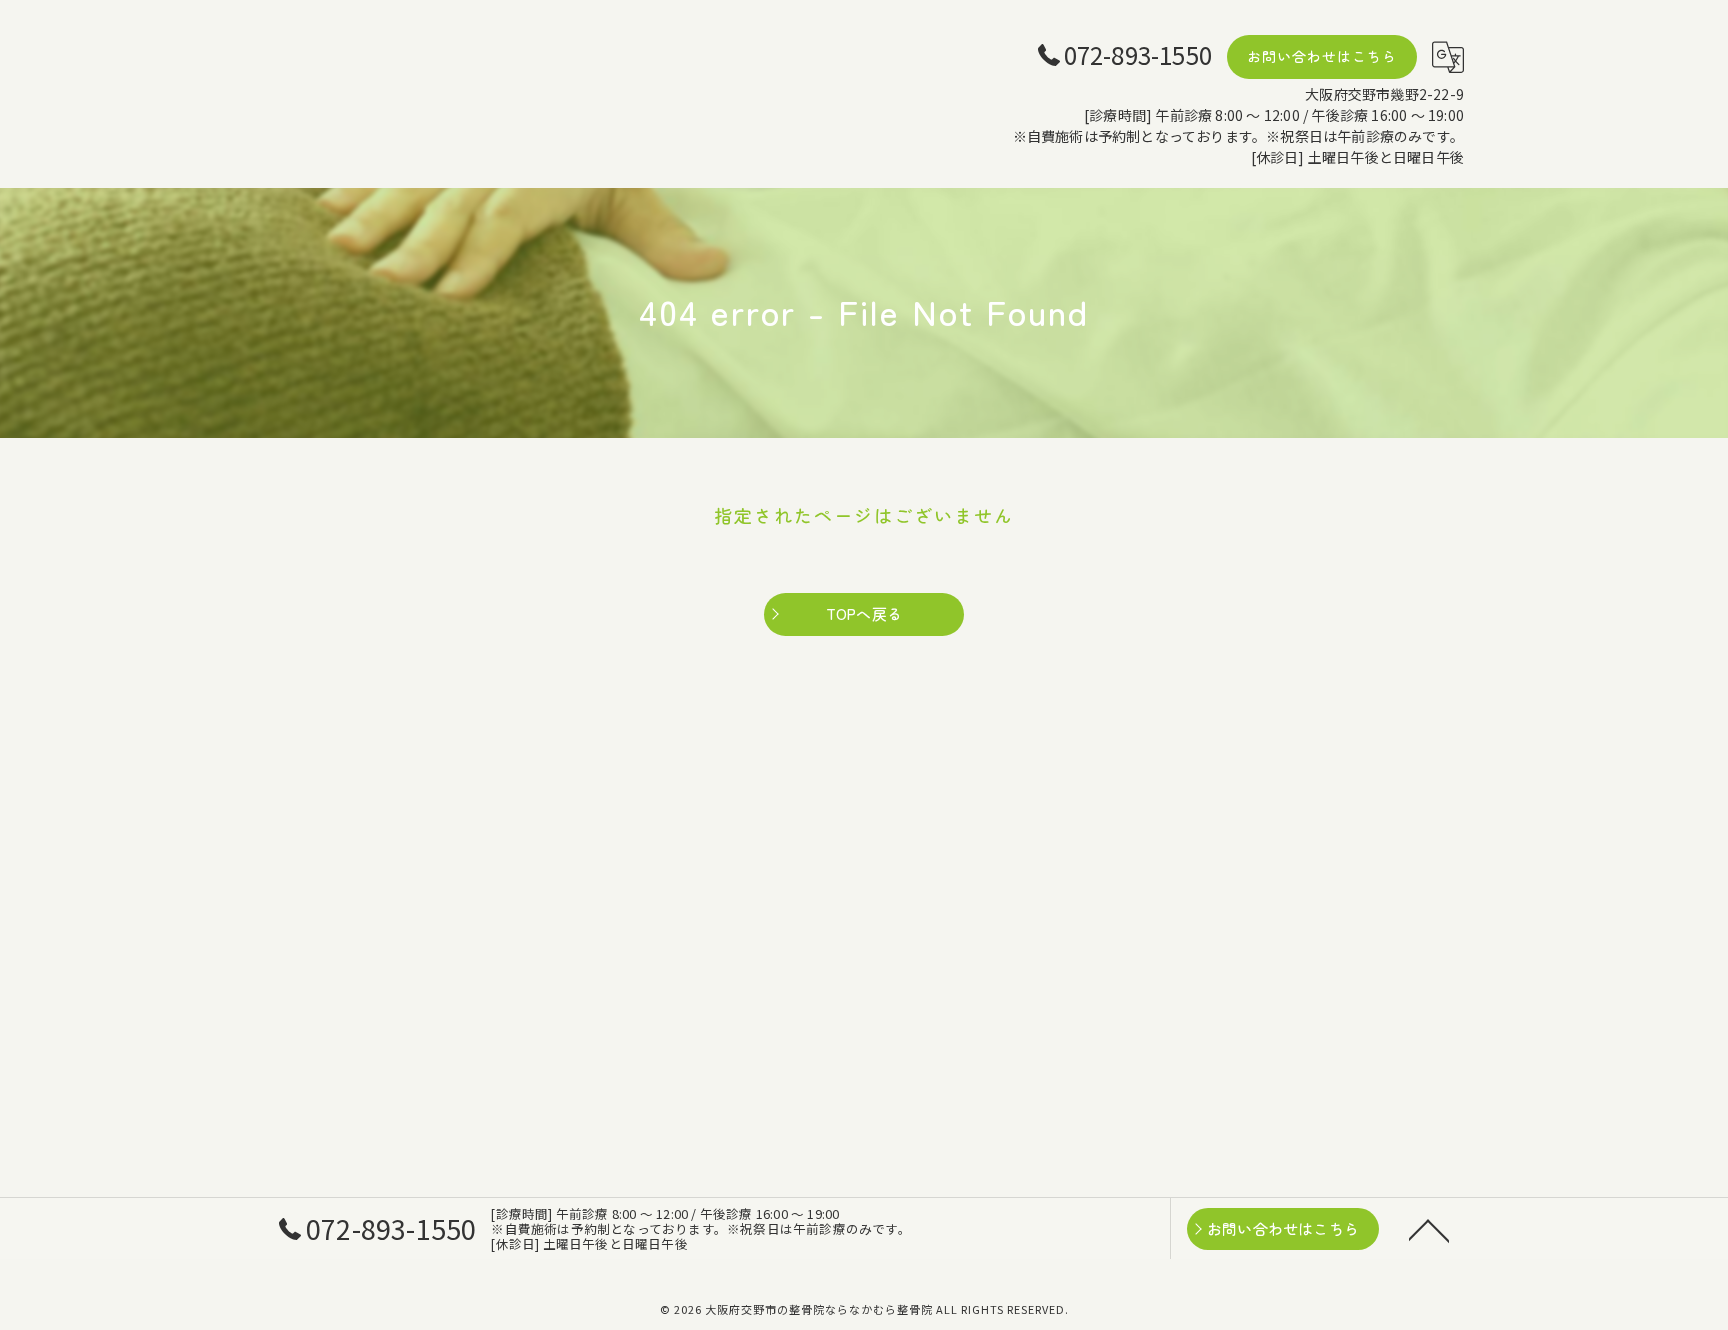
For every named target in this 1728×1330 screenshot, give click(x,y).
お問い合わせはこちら (1322, 56)
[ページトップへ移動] (1429, 1229)
